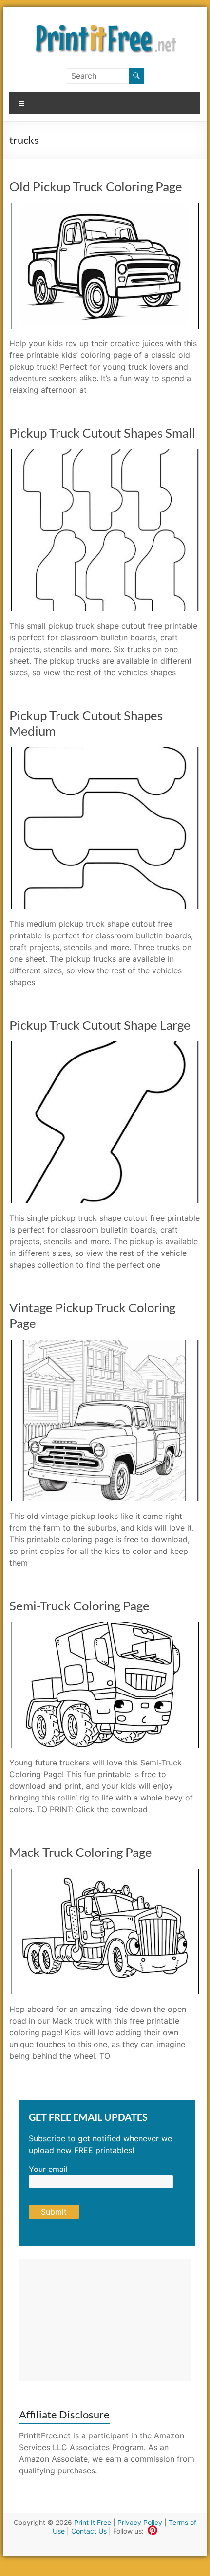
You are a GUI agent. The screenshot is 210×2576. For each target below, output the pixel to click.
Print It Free (93, 2522)
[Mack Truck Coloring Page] (105, 1873)
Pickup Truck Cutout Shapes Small (102, 433)
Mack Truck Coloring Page (81, 1852)
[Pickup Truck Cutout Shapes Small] (105, 454)
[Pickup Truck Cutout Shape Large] (105, 1046)
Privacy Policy (140, 2522)
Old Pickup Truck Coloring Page (96, 186)
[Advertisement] (105, 2320)
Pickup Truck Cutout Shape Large (100, 1025)
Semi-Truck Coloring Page (79, 1606)
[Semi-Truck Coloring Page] (105, 1627)
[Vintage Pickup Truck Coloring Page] (105, 1344)
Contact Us (89, 2531)
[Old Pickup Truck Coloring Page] (105, 208)
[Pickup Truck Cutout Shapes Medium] (105, 752)
